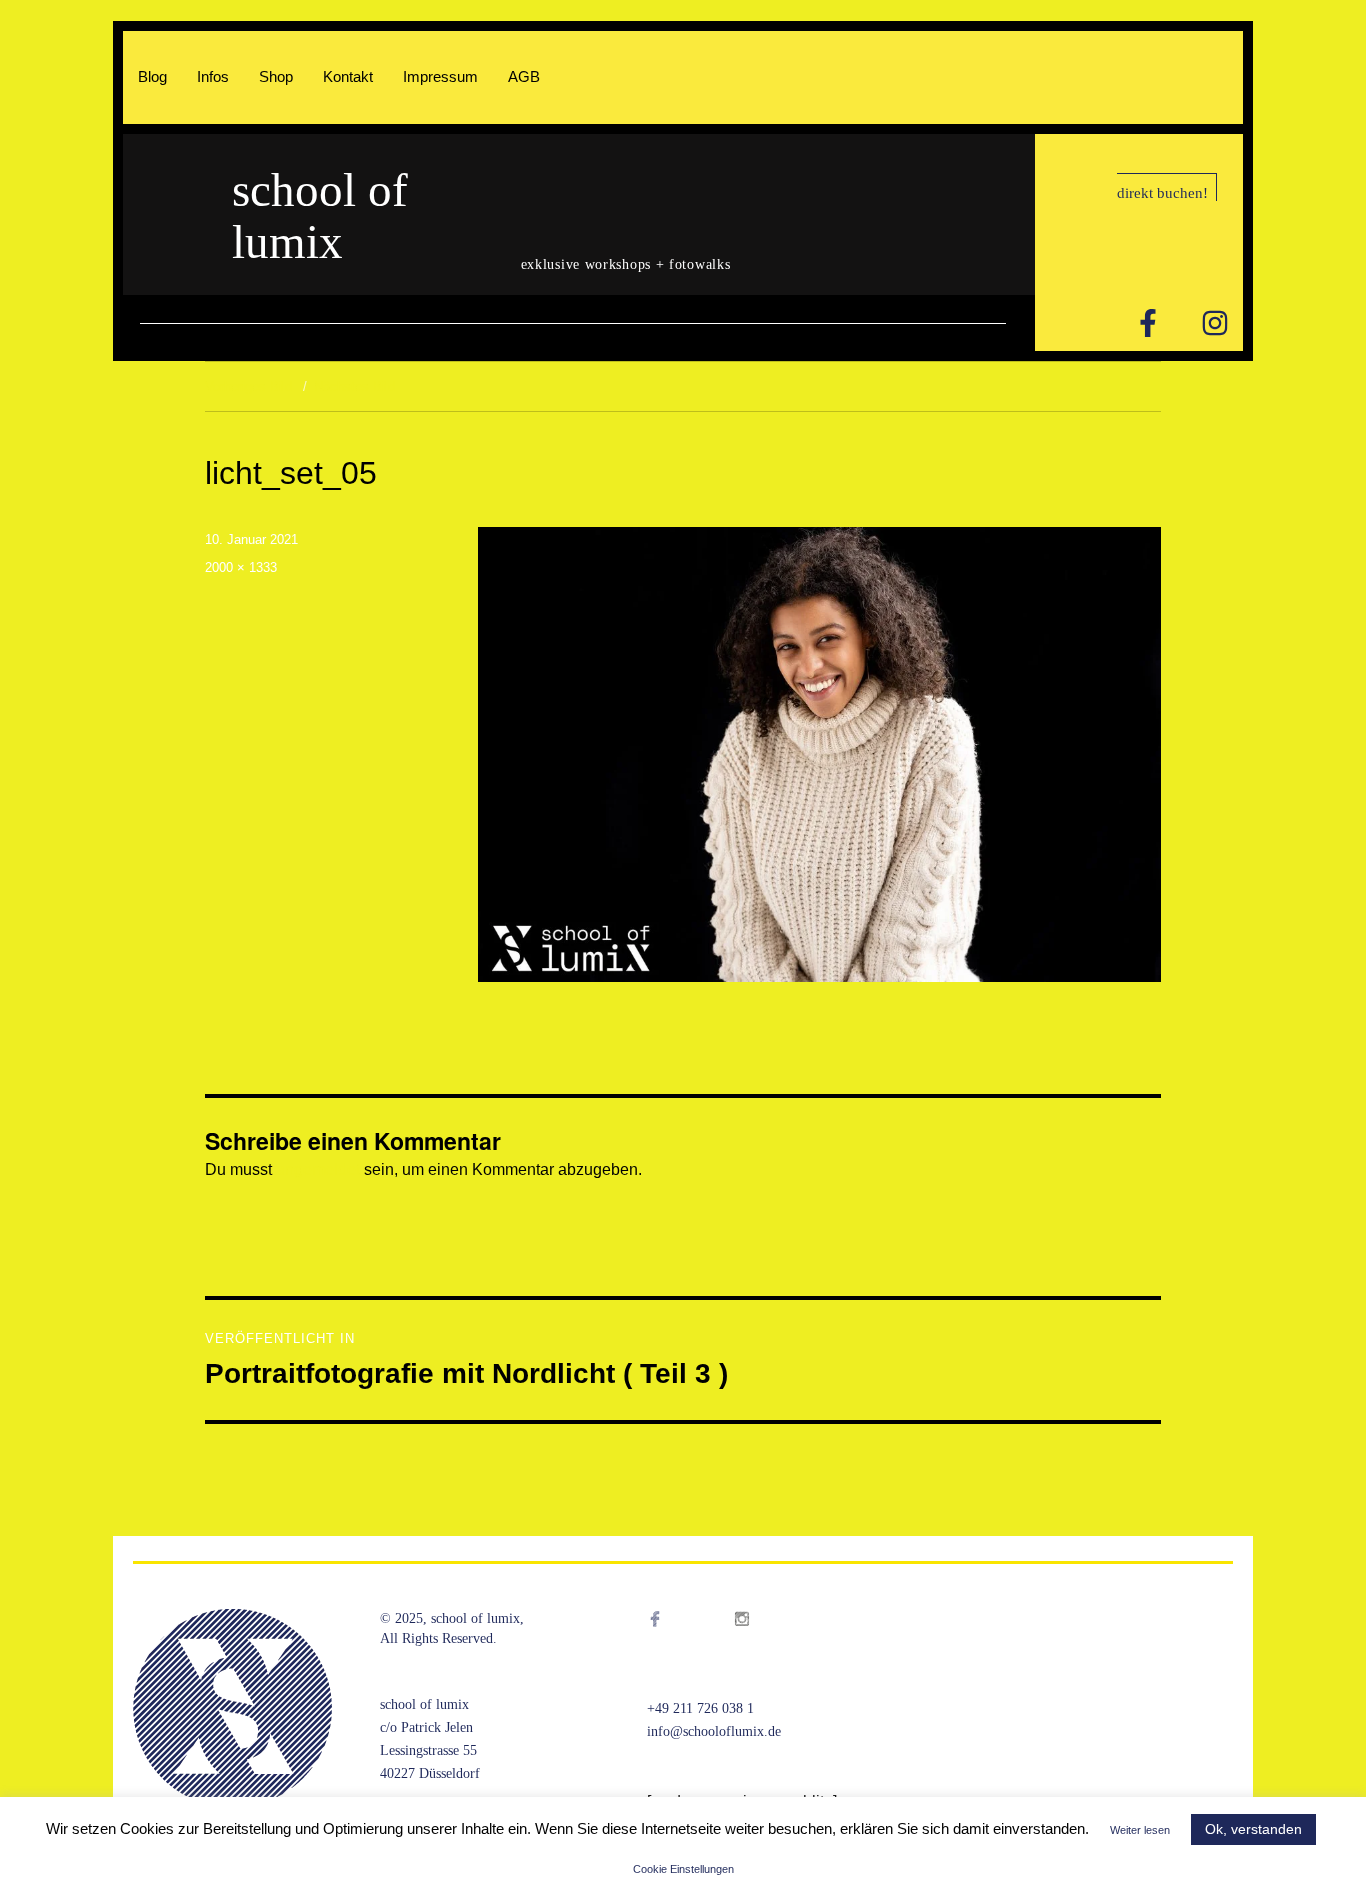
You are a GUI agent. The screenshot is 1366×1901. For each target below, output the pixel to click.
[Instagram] (1215, 323)
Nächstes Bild (354, 386)
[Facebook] (675, 1644)
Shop (276, 76)
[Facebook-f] (1148, 323)
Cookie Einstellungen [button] (683, 1869)
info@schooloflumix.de (714, 1731)
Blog (152, 76)
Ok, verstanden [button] (1253, 1829)
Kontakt (348, 76)
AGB (524, 76)
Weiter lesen (1140, 1830)
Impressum (440, 76)
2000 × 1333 (241, 567)
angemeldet (318, 1169)
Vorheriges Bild (248, 386)
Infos (213, 76)
